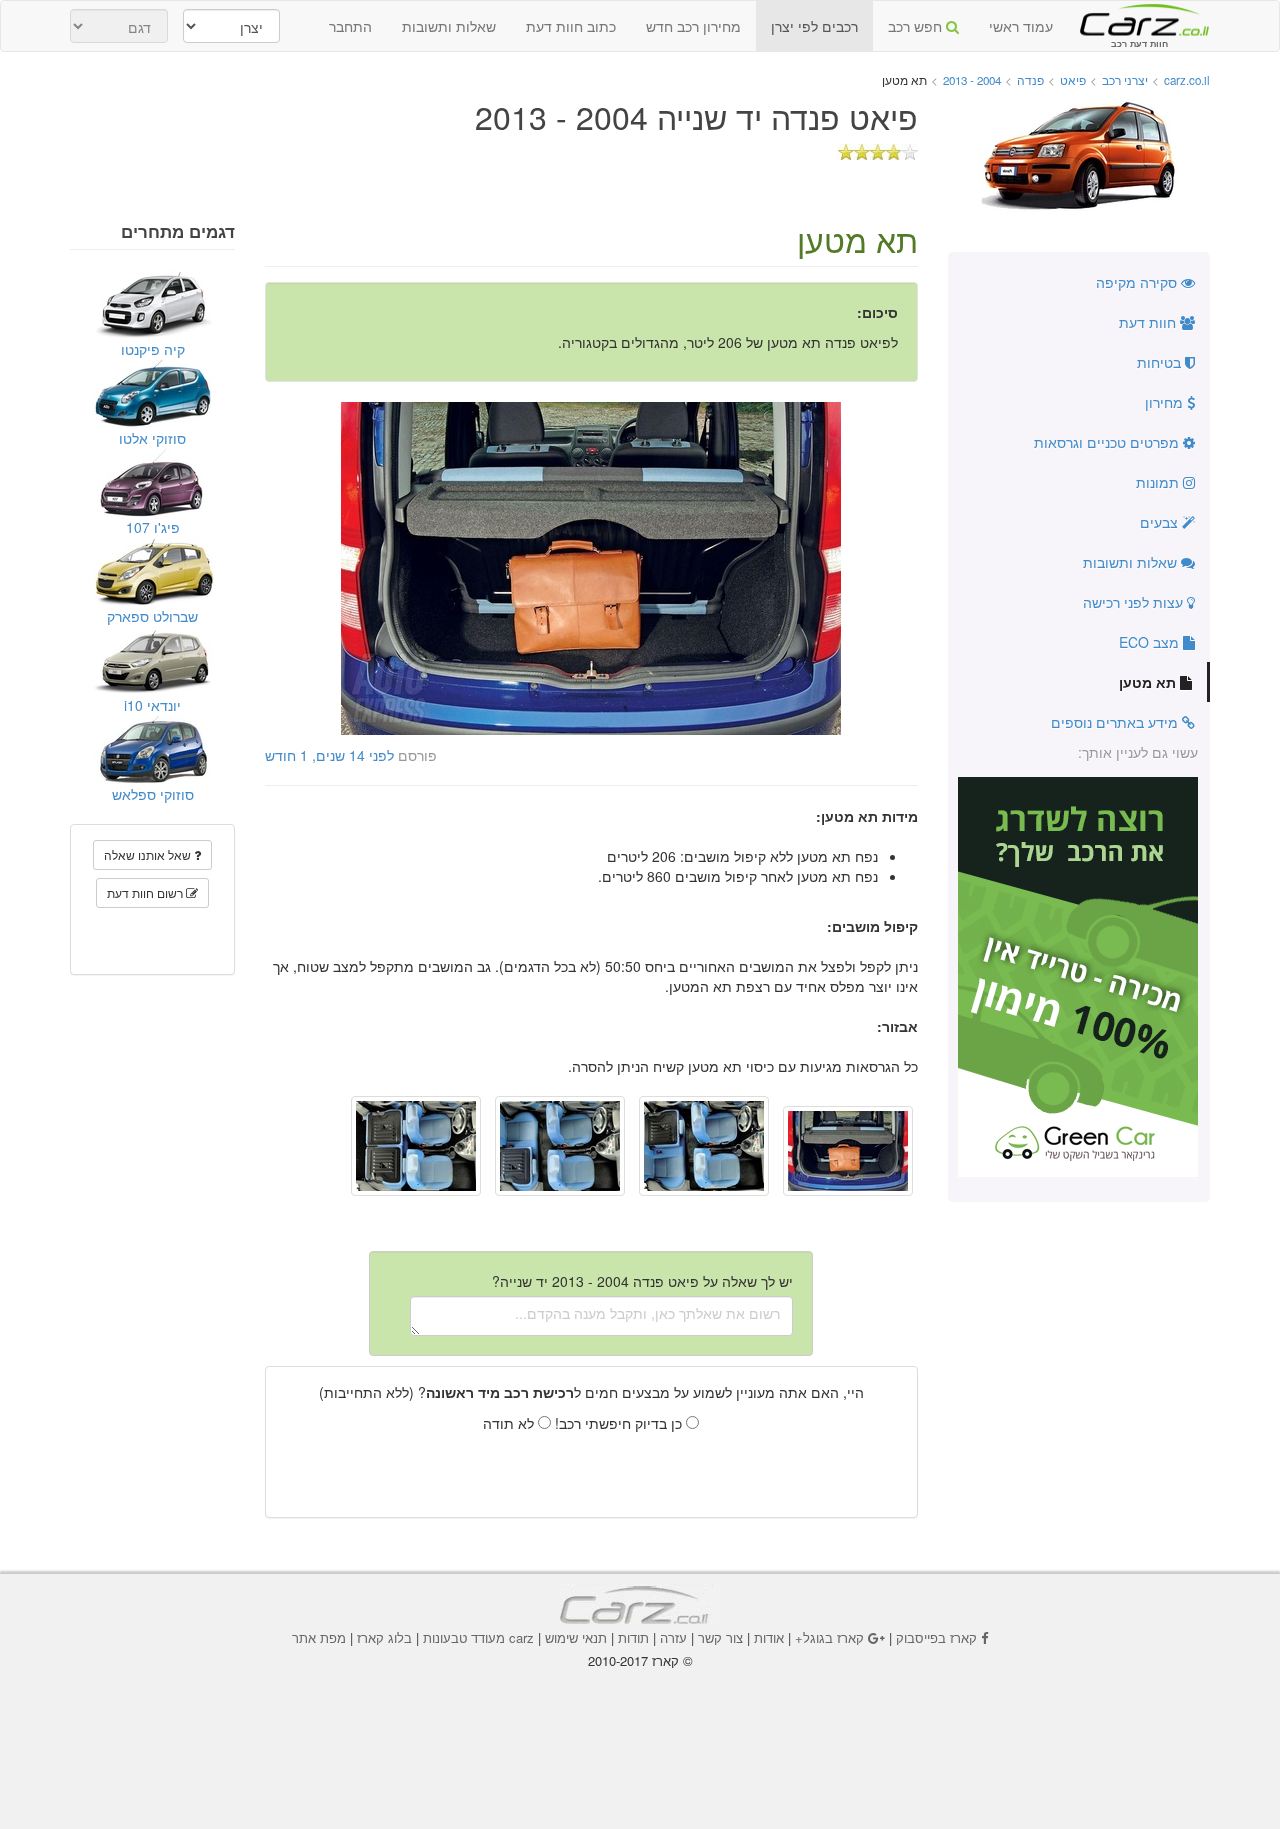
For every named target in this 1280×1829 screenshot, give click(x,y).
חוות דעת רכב (1139, 19)
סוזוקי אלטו (152, 438)
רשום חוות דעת (146, 892)
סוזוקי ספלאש (153, 794)
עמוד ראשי (1021, 26)
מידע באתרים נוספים (1116, 722)
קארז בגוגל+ (829, 1637)
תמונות (1159, 482)
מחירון (1166, 402)
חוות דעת (1149, 322)
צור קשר (720, 1637)
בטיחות (1161, 362)
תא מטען (1149, 682)
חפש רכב (917, 26)
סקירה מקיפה (1138, 282)
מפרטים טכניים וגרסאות (1108, 442)
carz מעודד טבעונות (478, 1637)
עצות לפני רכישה (1135, 602)
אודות (769, 1637)
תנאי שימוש (576, 1637)
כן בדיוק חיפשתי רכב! (620, 1423)
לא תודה (510, 1423)
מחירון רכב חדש (693, 26)
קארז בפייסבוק (936, 1637)
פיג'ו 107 (153, 527)
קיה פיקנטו (153, 349)
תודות (633, 1637)
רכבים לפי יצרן (814, 26)
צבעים (1161, 522)
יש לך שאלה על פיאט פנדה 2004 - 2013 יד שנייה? (642, 1281)
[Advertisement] (640, 1725)
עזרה (673, 1637)
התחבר (350, 26)
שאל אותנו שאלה (149, 854)
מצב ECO (1151, 642)
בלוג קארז (384, 1637)
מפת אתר (319, 1637)
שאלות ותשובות (449, 26)
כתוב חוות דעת (571, 26)
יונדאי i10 (152, 705)
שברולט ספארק (152, 616)
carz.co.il (1187, 80)
